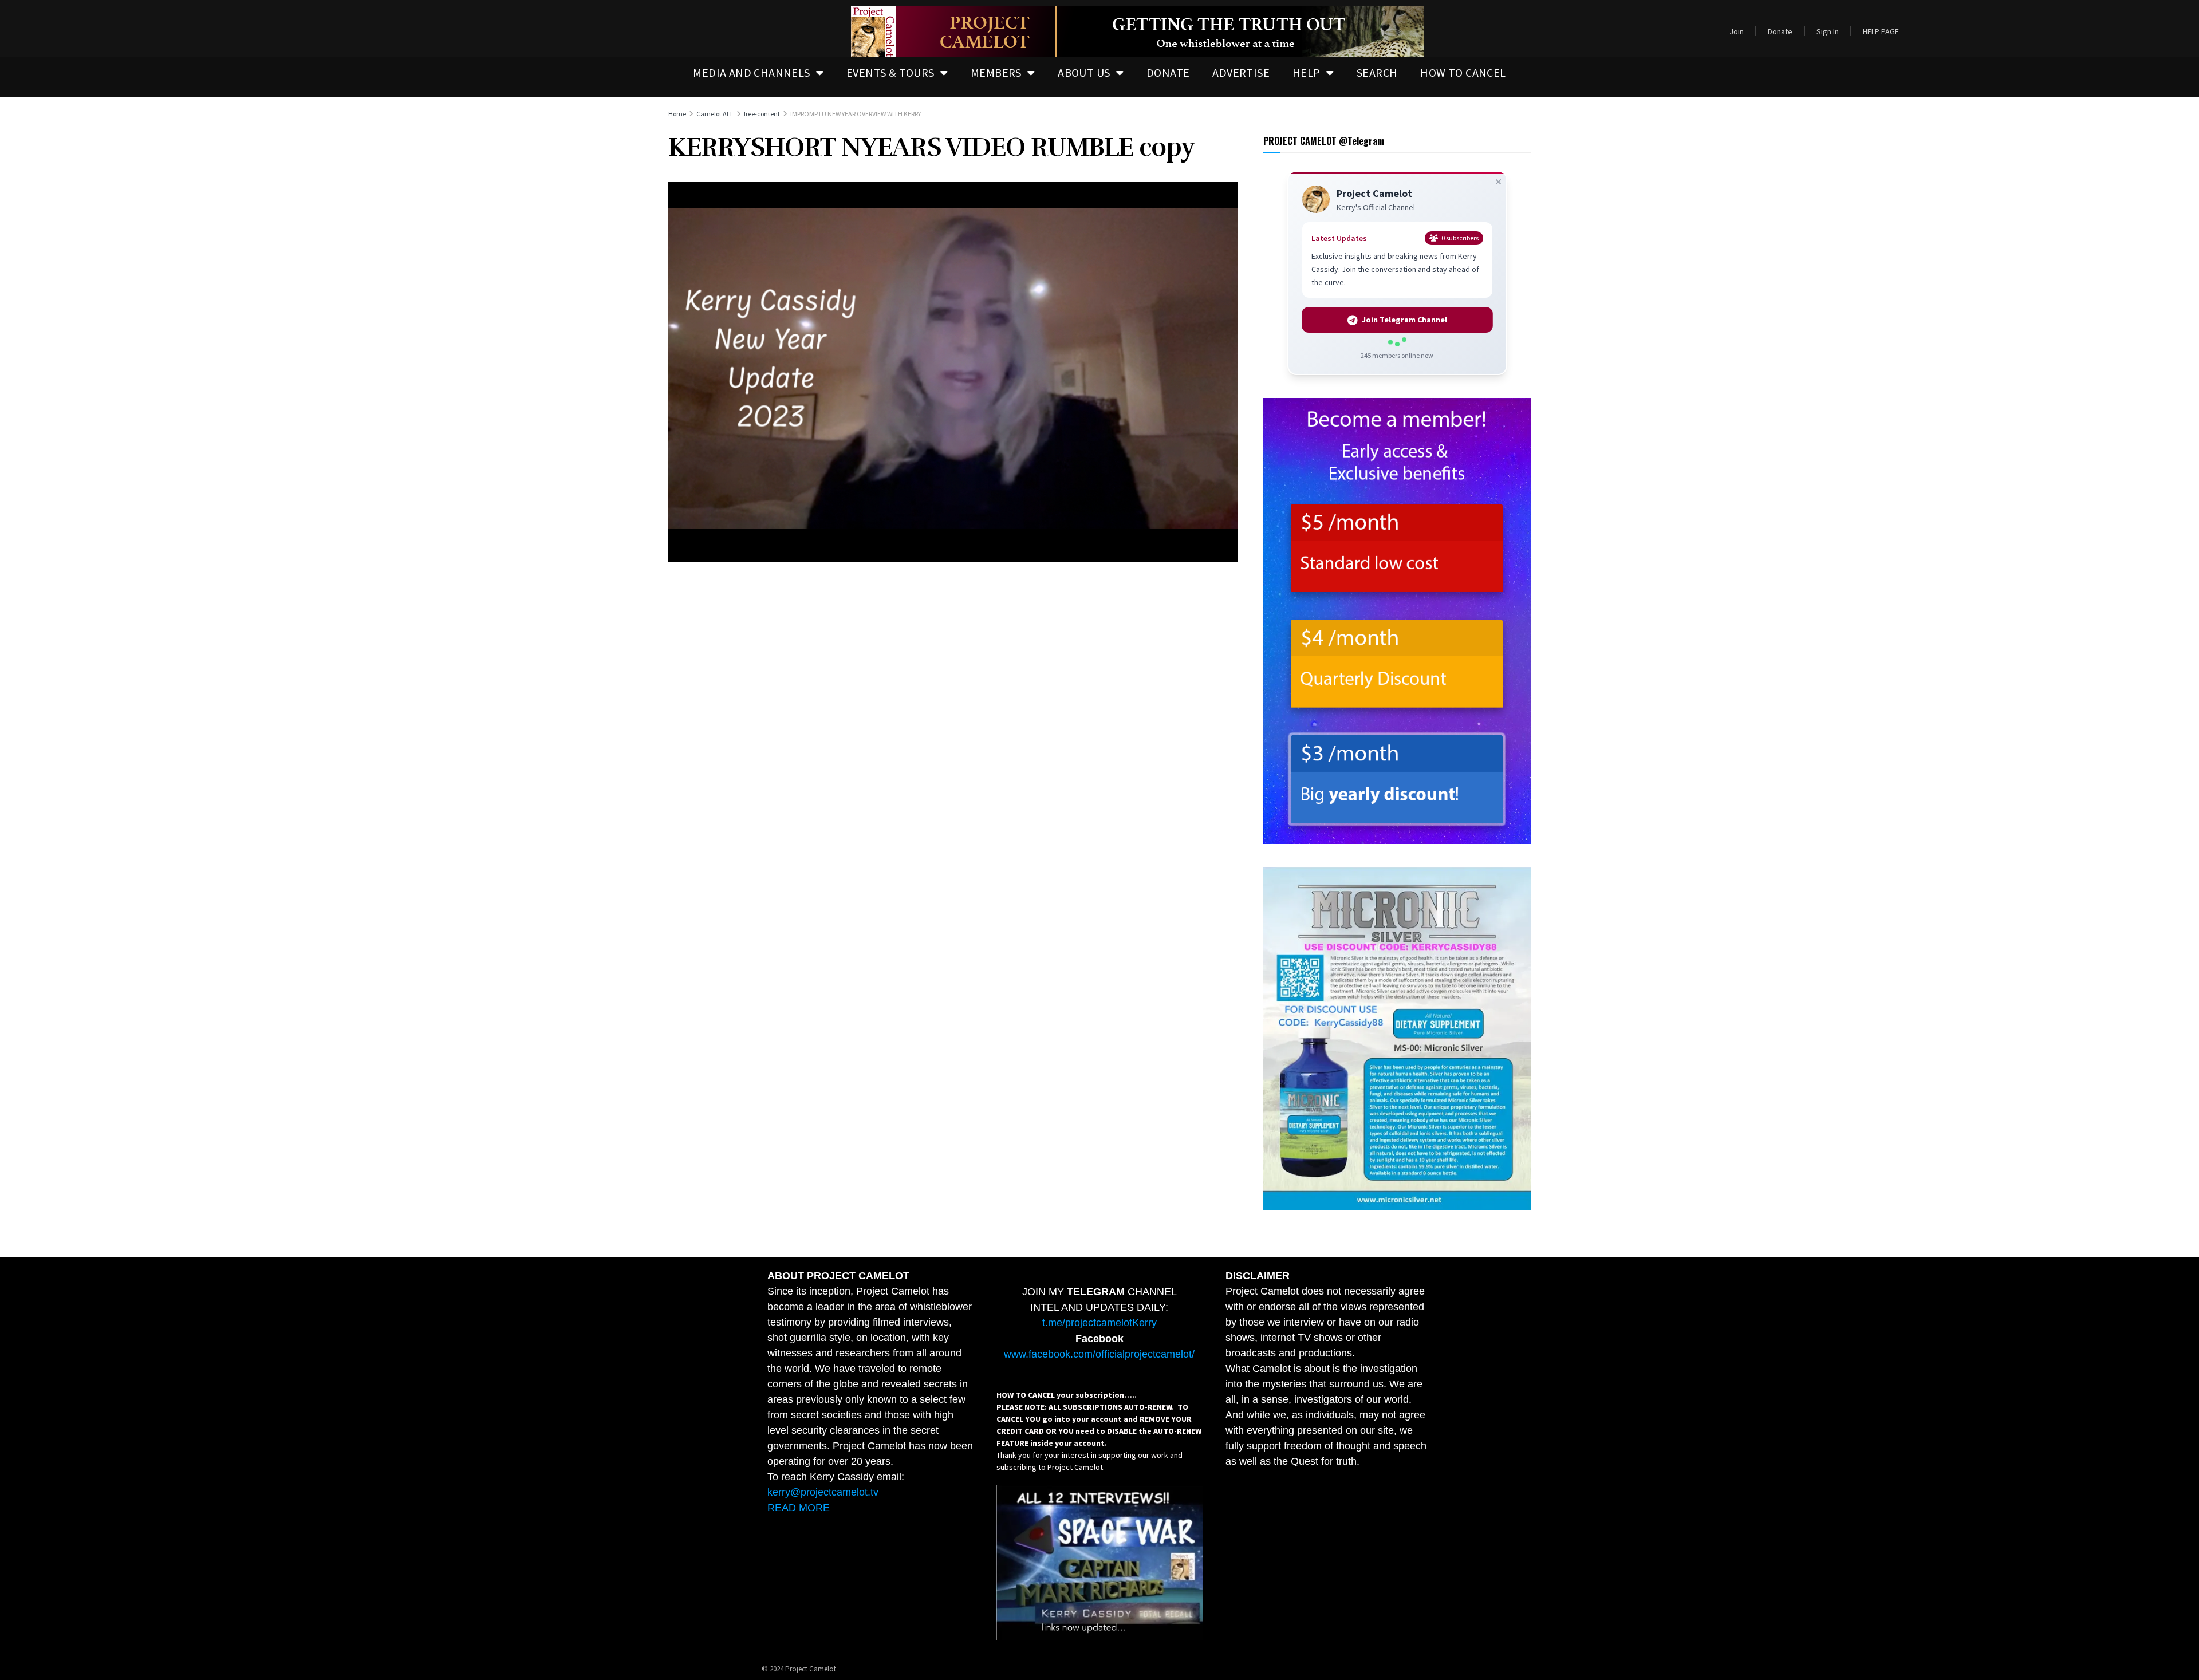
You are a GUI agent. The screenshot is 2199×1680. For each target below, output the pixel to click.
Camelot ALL (715, 114)
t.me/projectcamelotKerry (1099, 1323)
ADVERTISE (1241, 72)
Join (1737, 31)
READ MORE (799, 1508)
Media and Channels (751, 72)
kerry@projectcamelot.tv (823, 1492)
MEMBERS (996, 72)
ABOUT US (1084, 72)
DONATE (1168, 72)
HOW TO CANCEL (1463, 72)
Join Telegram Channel (1404, 320)
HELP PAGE (1881, 31)
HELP (1307, 72)
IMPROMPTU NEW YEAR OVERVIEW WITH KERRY (856, 114)
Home (677, 114)
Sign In (1828, 31)
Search (1377, 72)
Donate (1780, 31)
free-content (762, 114)
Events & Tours (890, 72)
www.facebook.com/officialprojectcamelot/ (1099, 1354)
